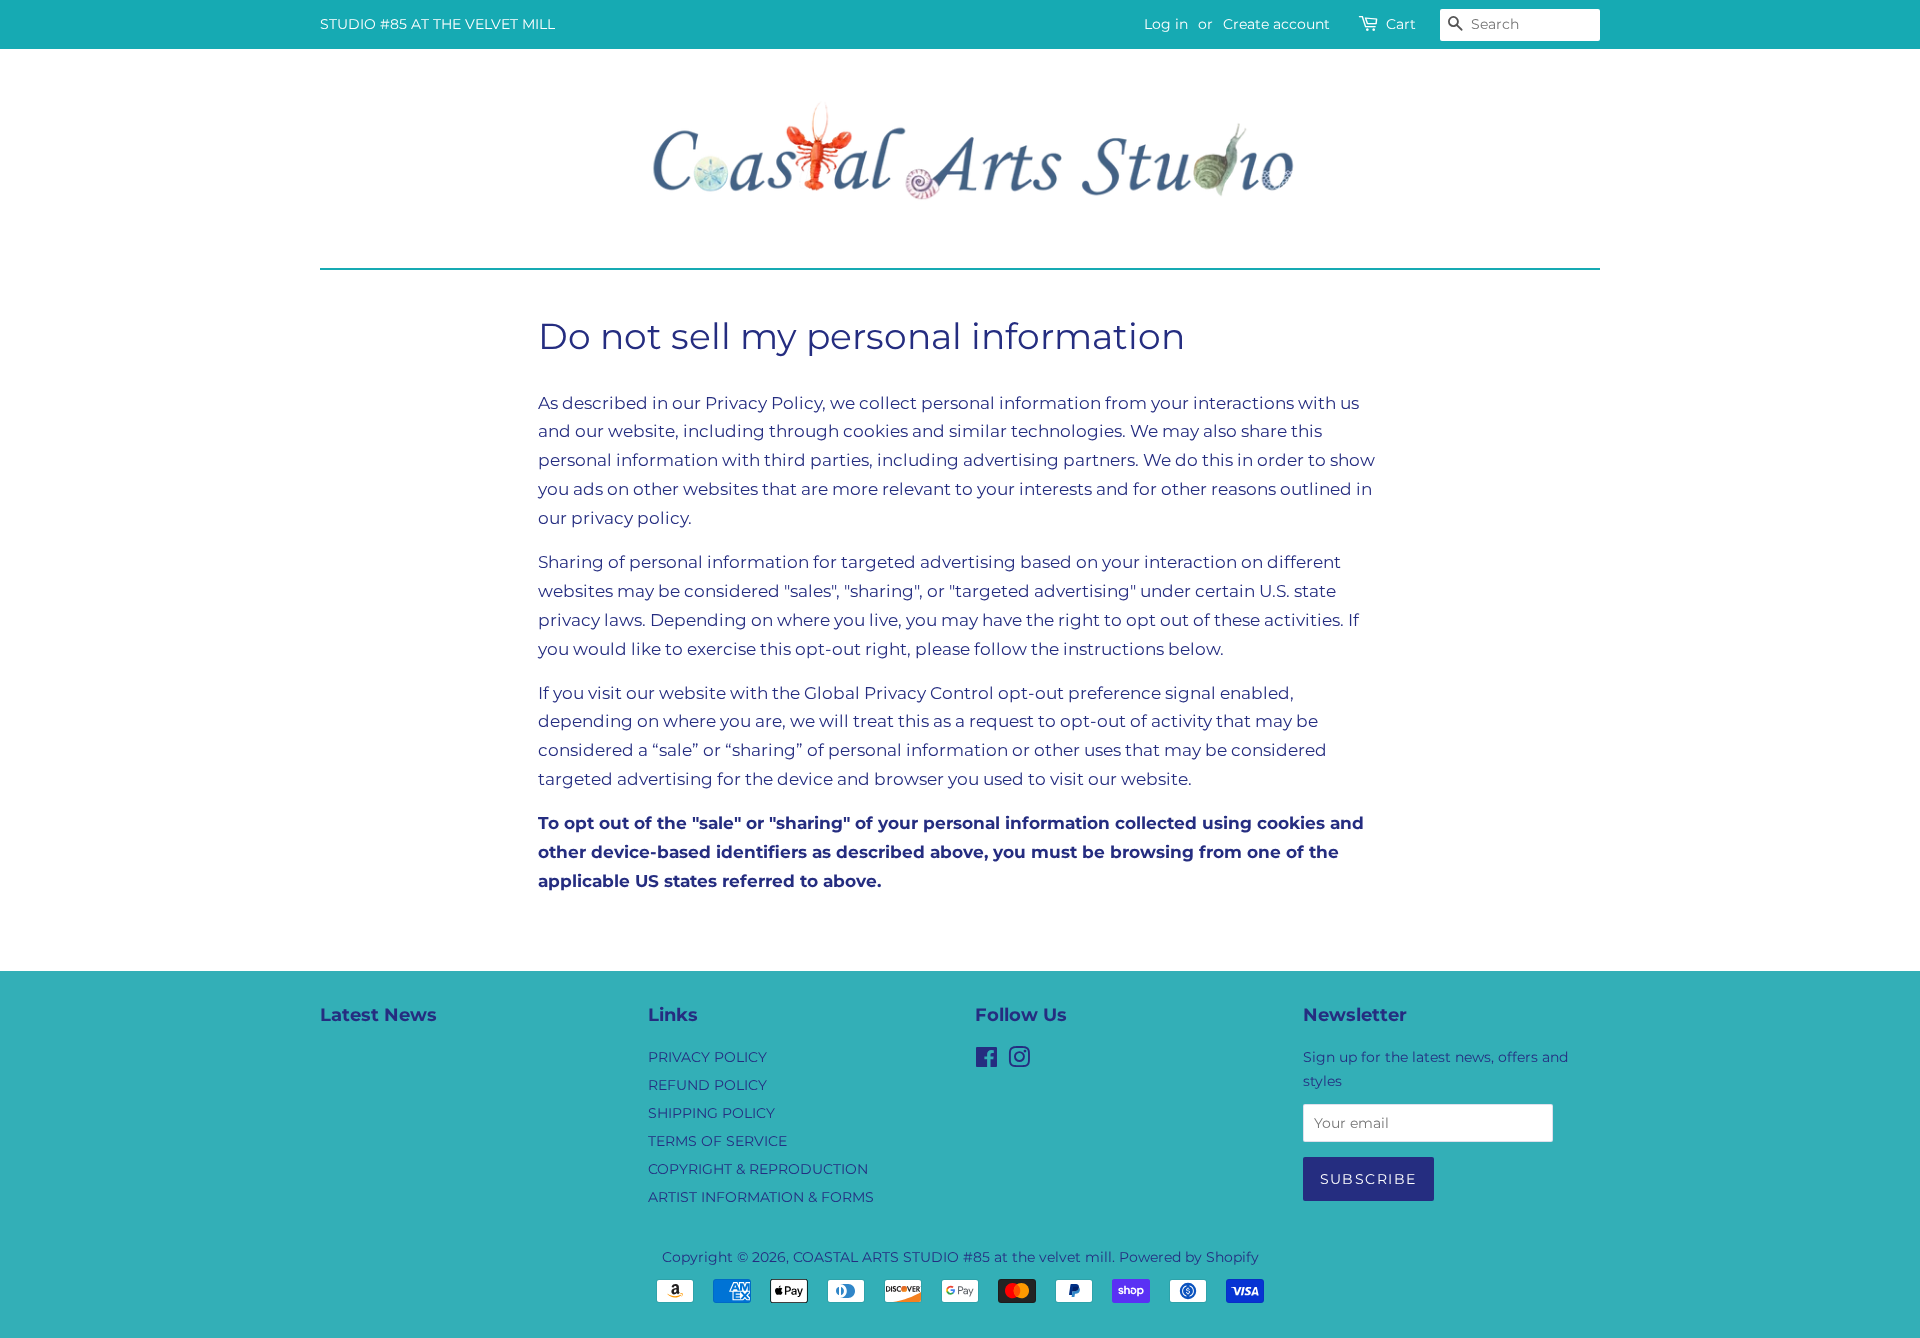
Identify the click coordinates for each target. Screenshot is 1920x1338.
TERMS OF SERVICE (717, 1141)
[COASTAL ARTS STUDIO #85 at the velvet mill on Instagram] (1019, 1061)
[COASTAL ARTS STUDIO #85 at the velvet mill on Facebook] (986, 1061)
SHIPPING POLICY (711, 1113)
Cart (1401, 24)
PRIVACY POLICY (707, 1057)
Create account (1276, 24)
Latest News (378, 1015)
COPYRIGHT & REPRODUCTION (758, 1169)
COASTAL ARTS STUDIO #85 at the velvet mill (952, 1257)
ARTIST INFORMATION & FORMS (761, 1197)
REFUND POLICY (707, 1085)
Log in (1166, 24)
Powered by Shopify (1189, 1257)
